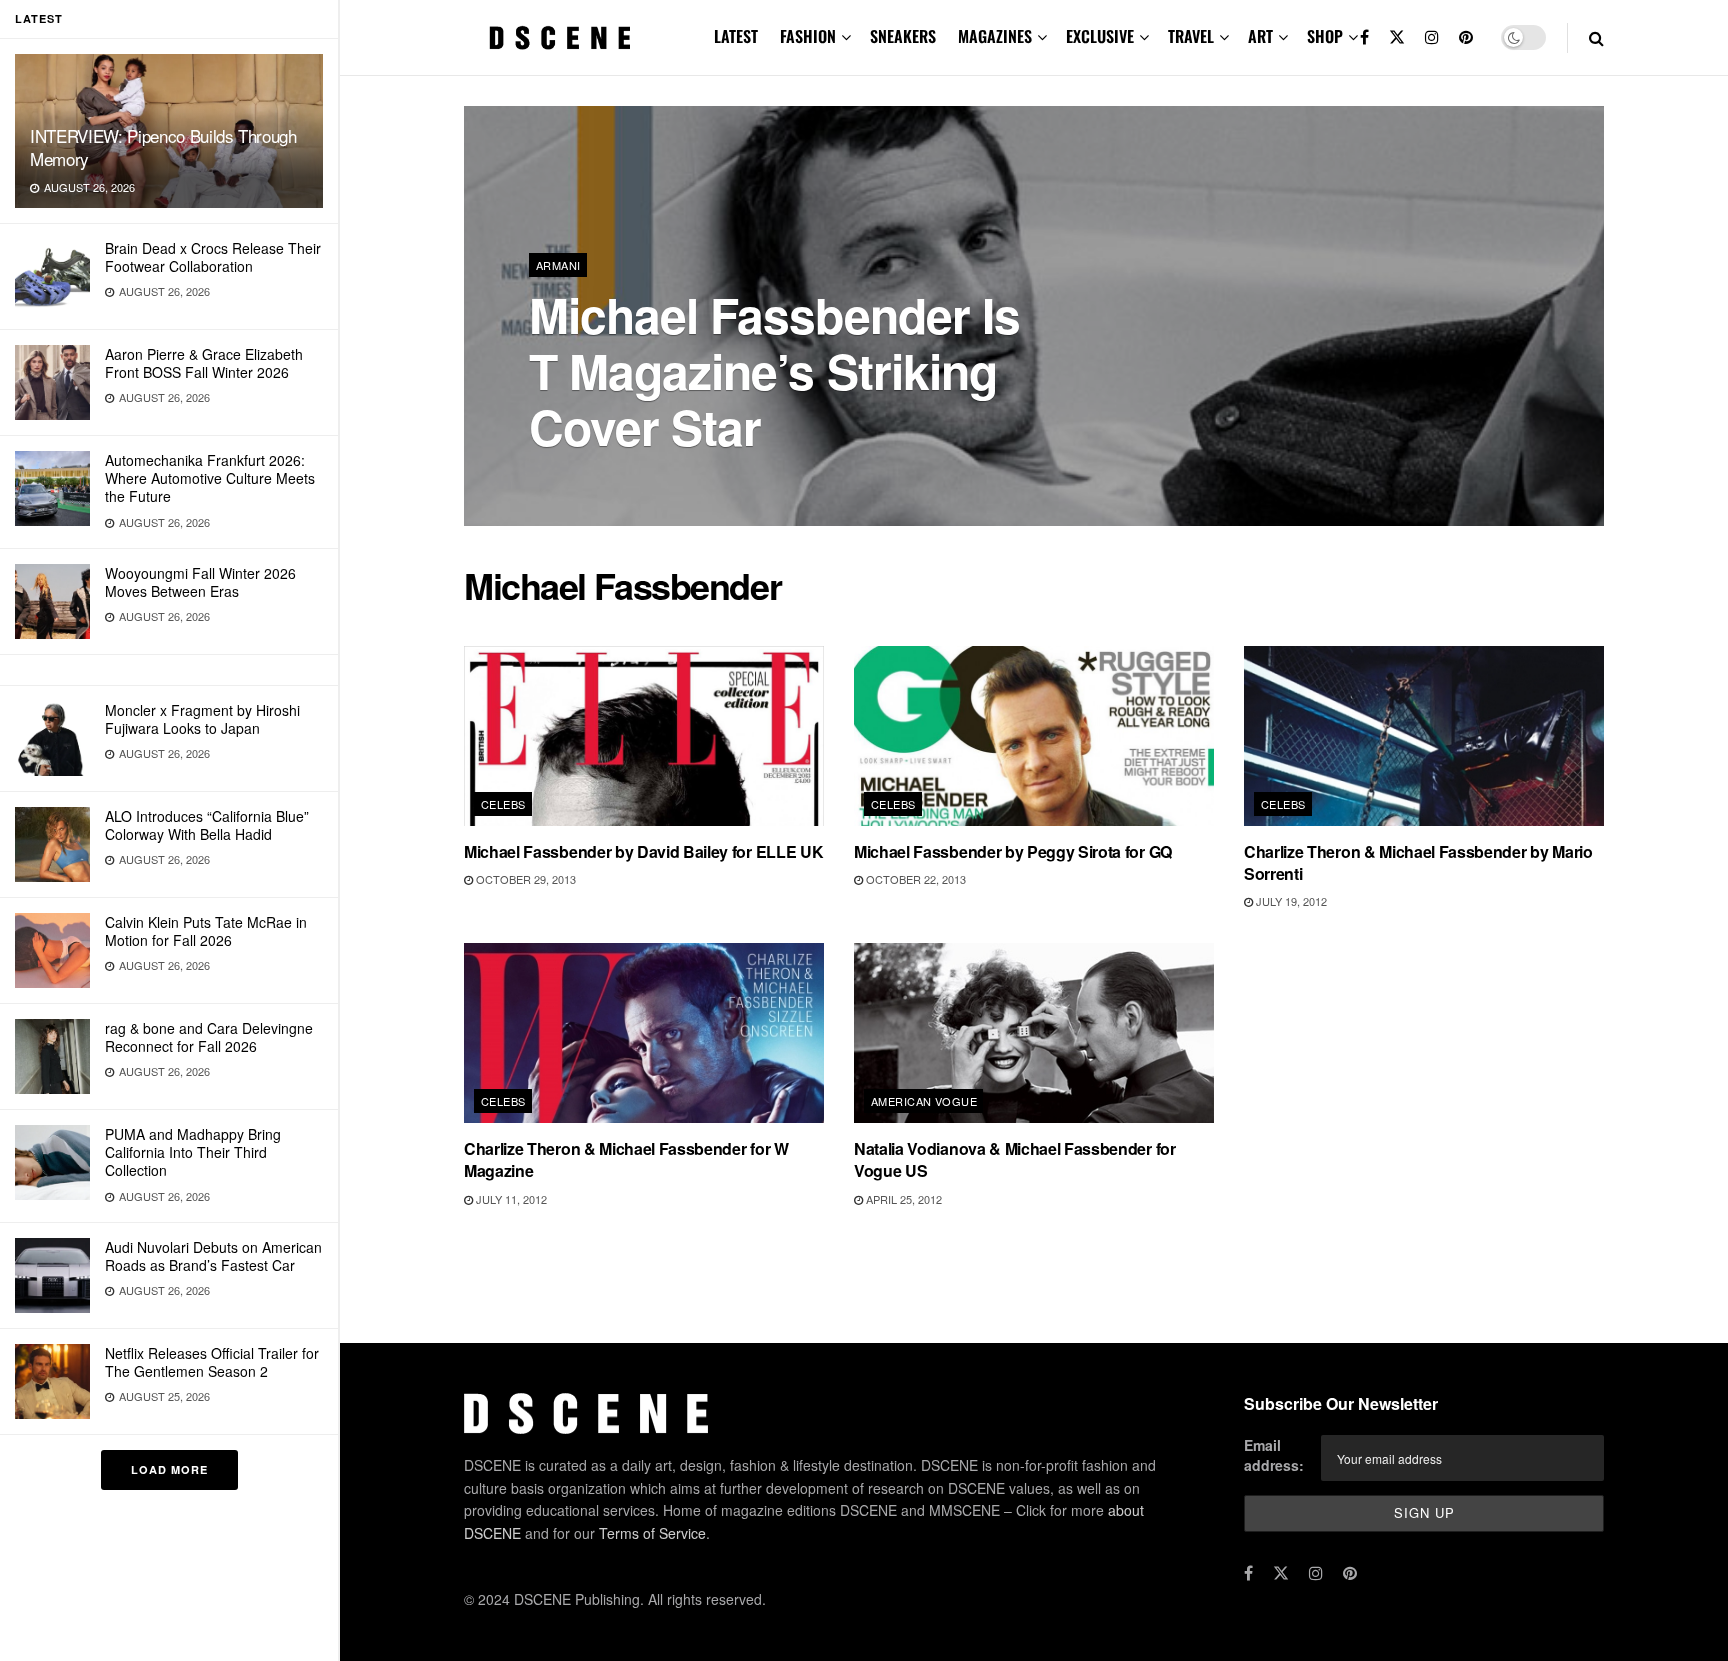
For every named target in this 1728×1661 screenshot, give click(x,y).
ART (1260, 36)
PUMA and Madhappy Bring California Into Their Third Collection (193, 1152)
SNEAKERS (903, 36)
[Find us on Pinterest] (1466, 37)
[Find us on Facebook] (1364, 37)
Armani (558, 265)
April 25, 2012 (902, 1199)
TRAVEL (1191, 36)
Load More (169, 1469)
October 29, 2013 (524, 879)
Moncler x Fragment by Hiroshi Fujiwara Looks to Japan (202, 719)
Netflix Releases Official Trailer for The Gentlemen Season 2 (212, 1362)
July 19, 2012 (1290, 901)
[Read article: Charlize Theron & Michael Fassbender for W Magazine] (644, 1033)
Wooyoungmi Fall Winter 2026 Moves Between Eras (200, 582)
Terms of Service (652, 1533)
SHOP (1325, 36)
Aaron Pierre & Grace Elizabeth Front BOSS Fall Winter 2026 (204, 363)
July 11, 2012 (510, 1199)
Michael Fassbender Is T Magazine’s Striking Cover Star (774, 370)
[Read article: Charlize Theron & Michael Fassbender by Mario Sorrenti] (1424, 736)
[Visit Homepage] (560, 38)
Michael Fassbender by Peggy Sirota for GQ (1013, 851)
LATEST (736, 36)
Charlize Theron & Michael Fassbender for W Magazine (626, 1159)
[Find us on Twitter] (1397, 37)
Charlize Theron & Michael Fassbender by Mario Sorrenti (1418, 862)
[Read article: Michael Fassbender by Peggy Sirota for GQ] (1034, 736)
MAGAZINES (995, 36)
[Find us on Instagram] (1432, 37)
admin (564, 479)
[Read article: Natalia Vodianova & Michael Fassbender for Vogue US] (1034, 1033)
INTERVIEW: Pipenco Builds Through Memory (163, 147)
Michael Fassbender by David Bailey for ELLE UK (643, 851)
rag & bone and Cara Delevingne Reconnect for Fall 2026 (209, 1037)
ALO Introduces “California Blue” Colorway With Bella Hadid (207, 825)
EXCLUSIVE (1100, 36)
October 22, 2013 (914, 879)
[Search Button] (1596, 37)
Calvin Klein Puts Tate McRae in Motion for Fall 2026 (206, 931)
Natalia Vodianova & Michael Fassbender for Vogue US (1015, 1159)
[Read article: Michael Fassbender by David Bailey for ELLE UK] (644, 736)
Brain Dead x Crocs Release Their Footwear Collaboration (213, 257)
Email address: (1274, 1455)
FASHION (808, 36)
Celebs (503, 804)
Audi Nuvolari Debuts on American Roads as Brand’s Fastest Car (213, 1256)
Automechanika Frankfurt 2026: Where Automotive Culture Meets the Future (210, 478)
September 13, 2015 (659, 479)
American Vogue (924, 1101)
